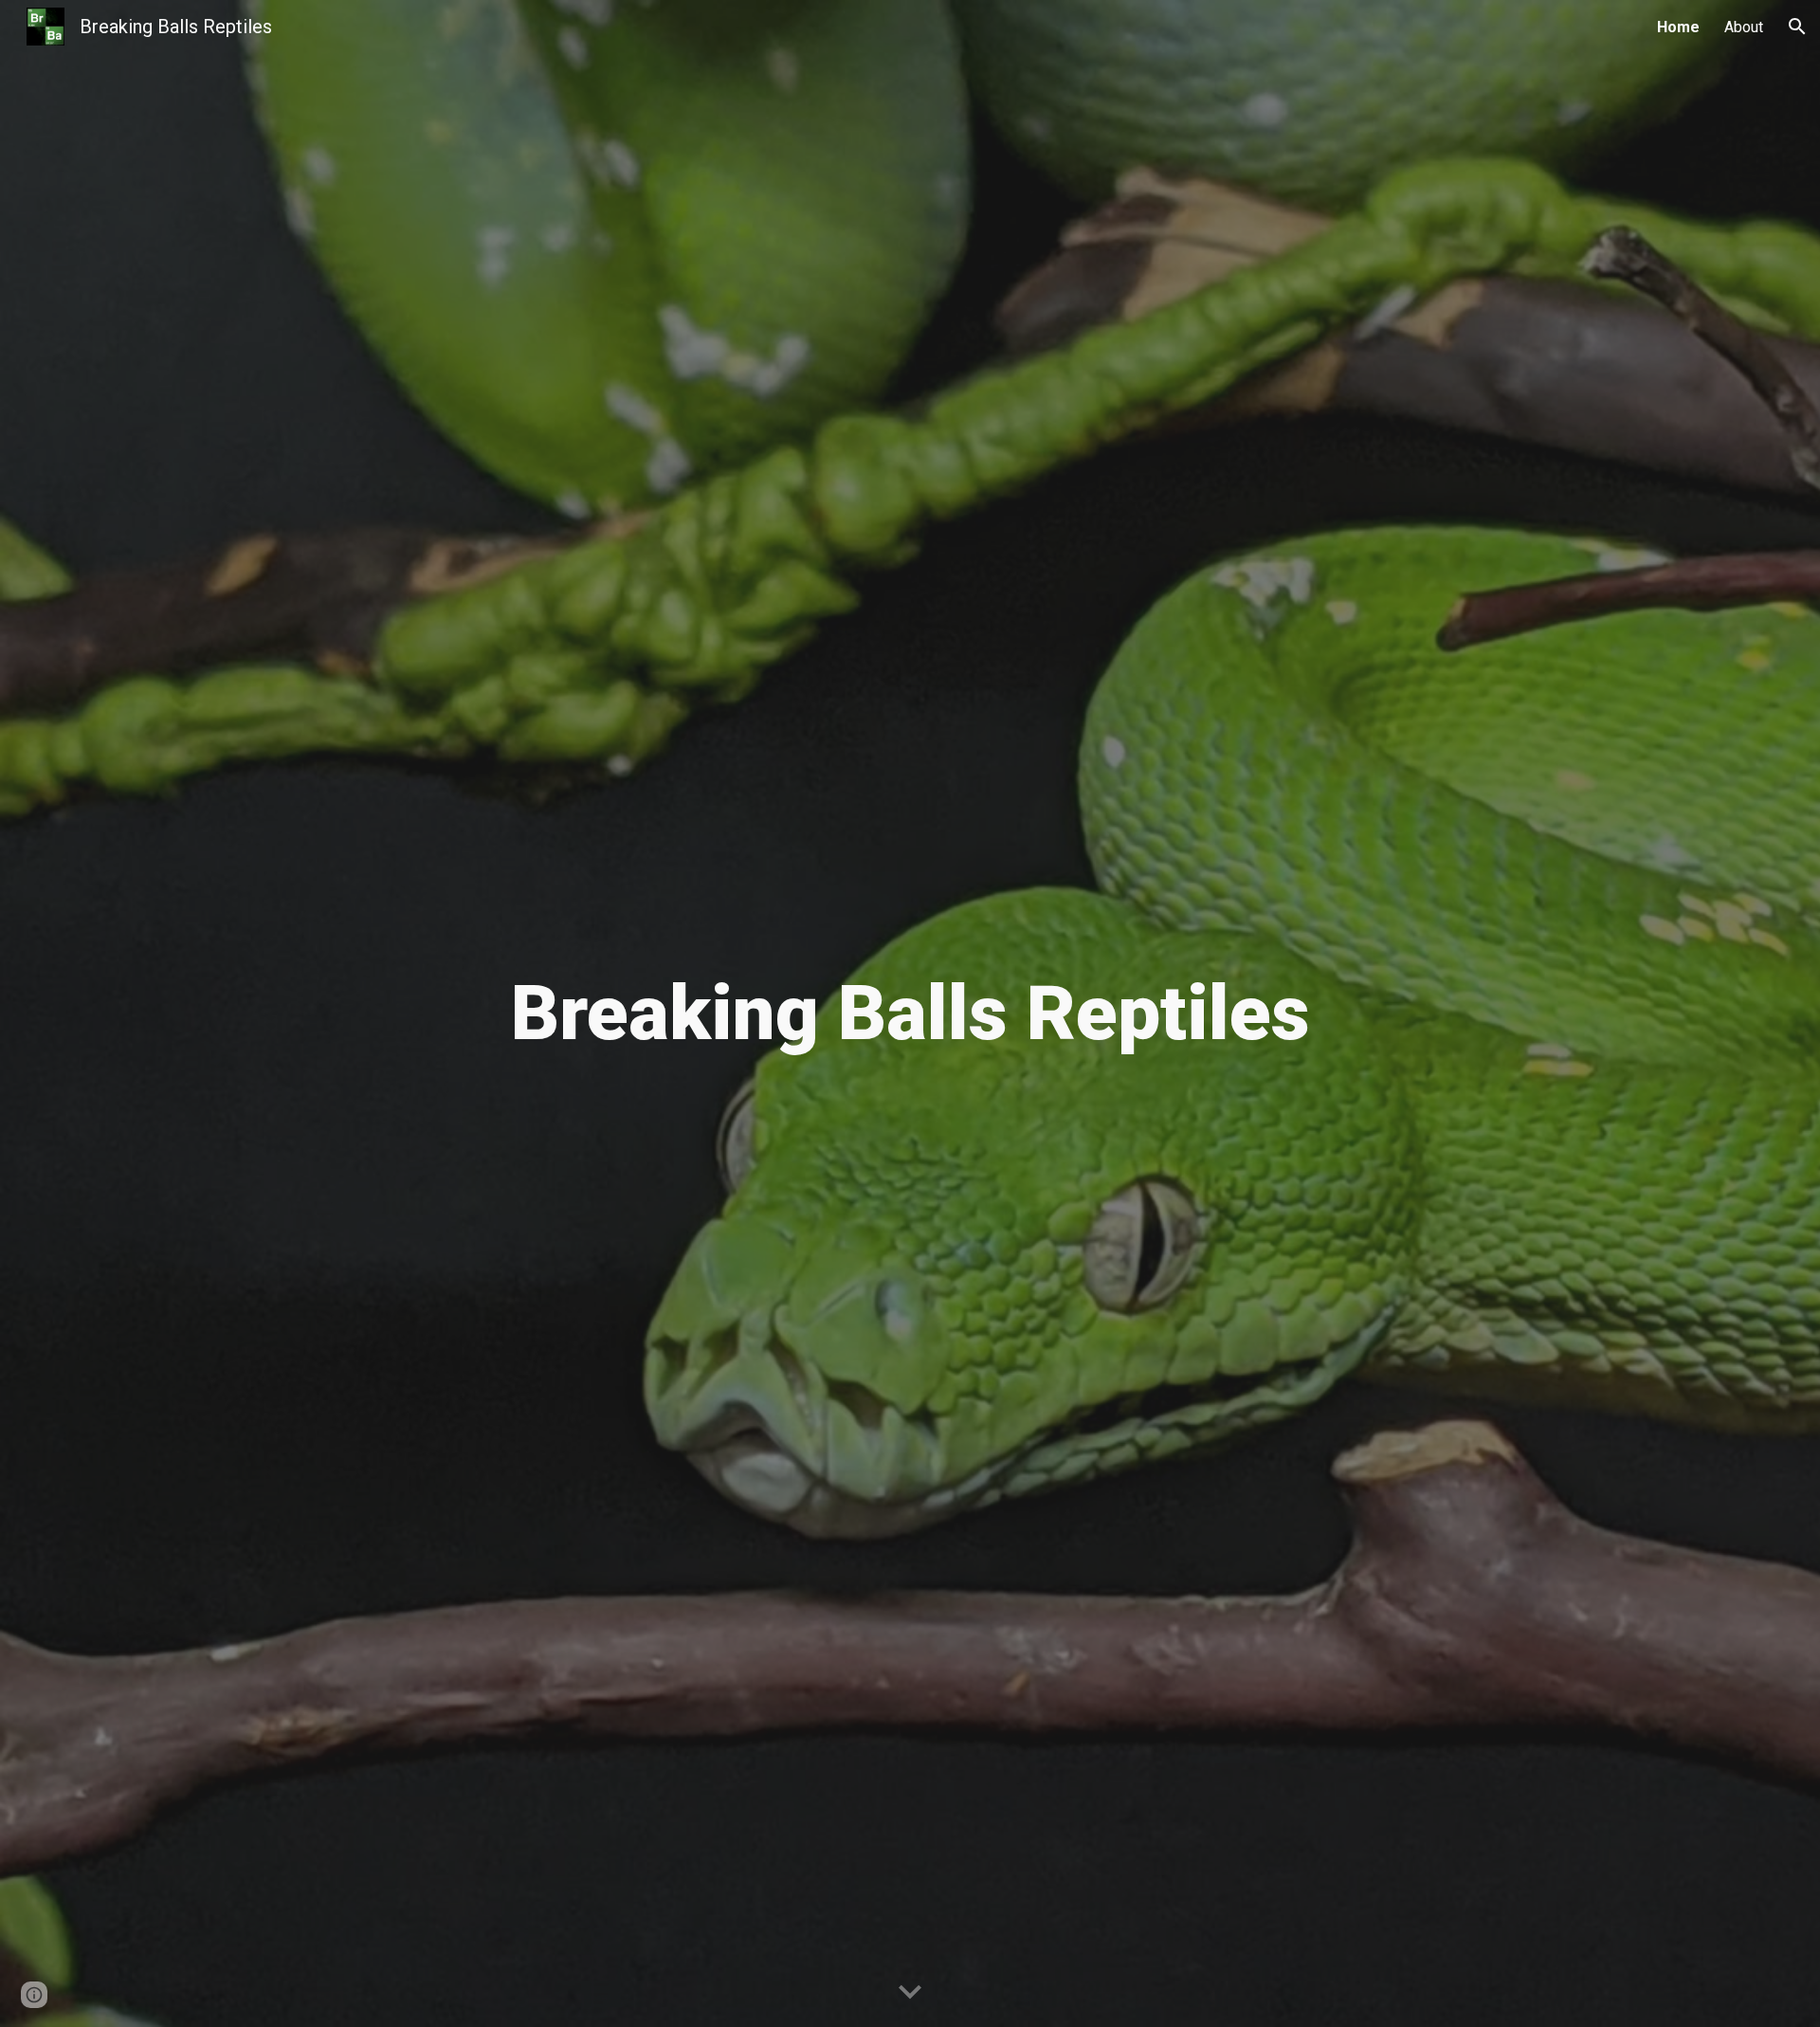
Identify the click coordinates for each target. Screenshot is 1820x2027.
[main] (910, 1013)
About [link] (1744, 27)
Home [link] (1678, 27)
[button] (1797, 27)
